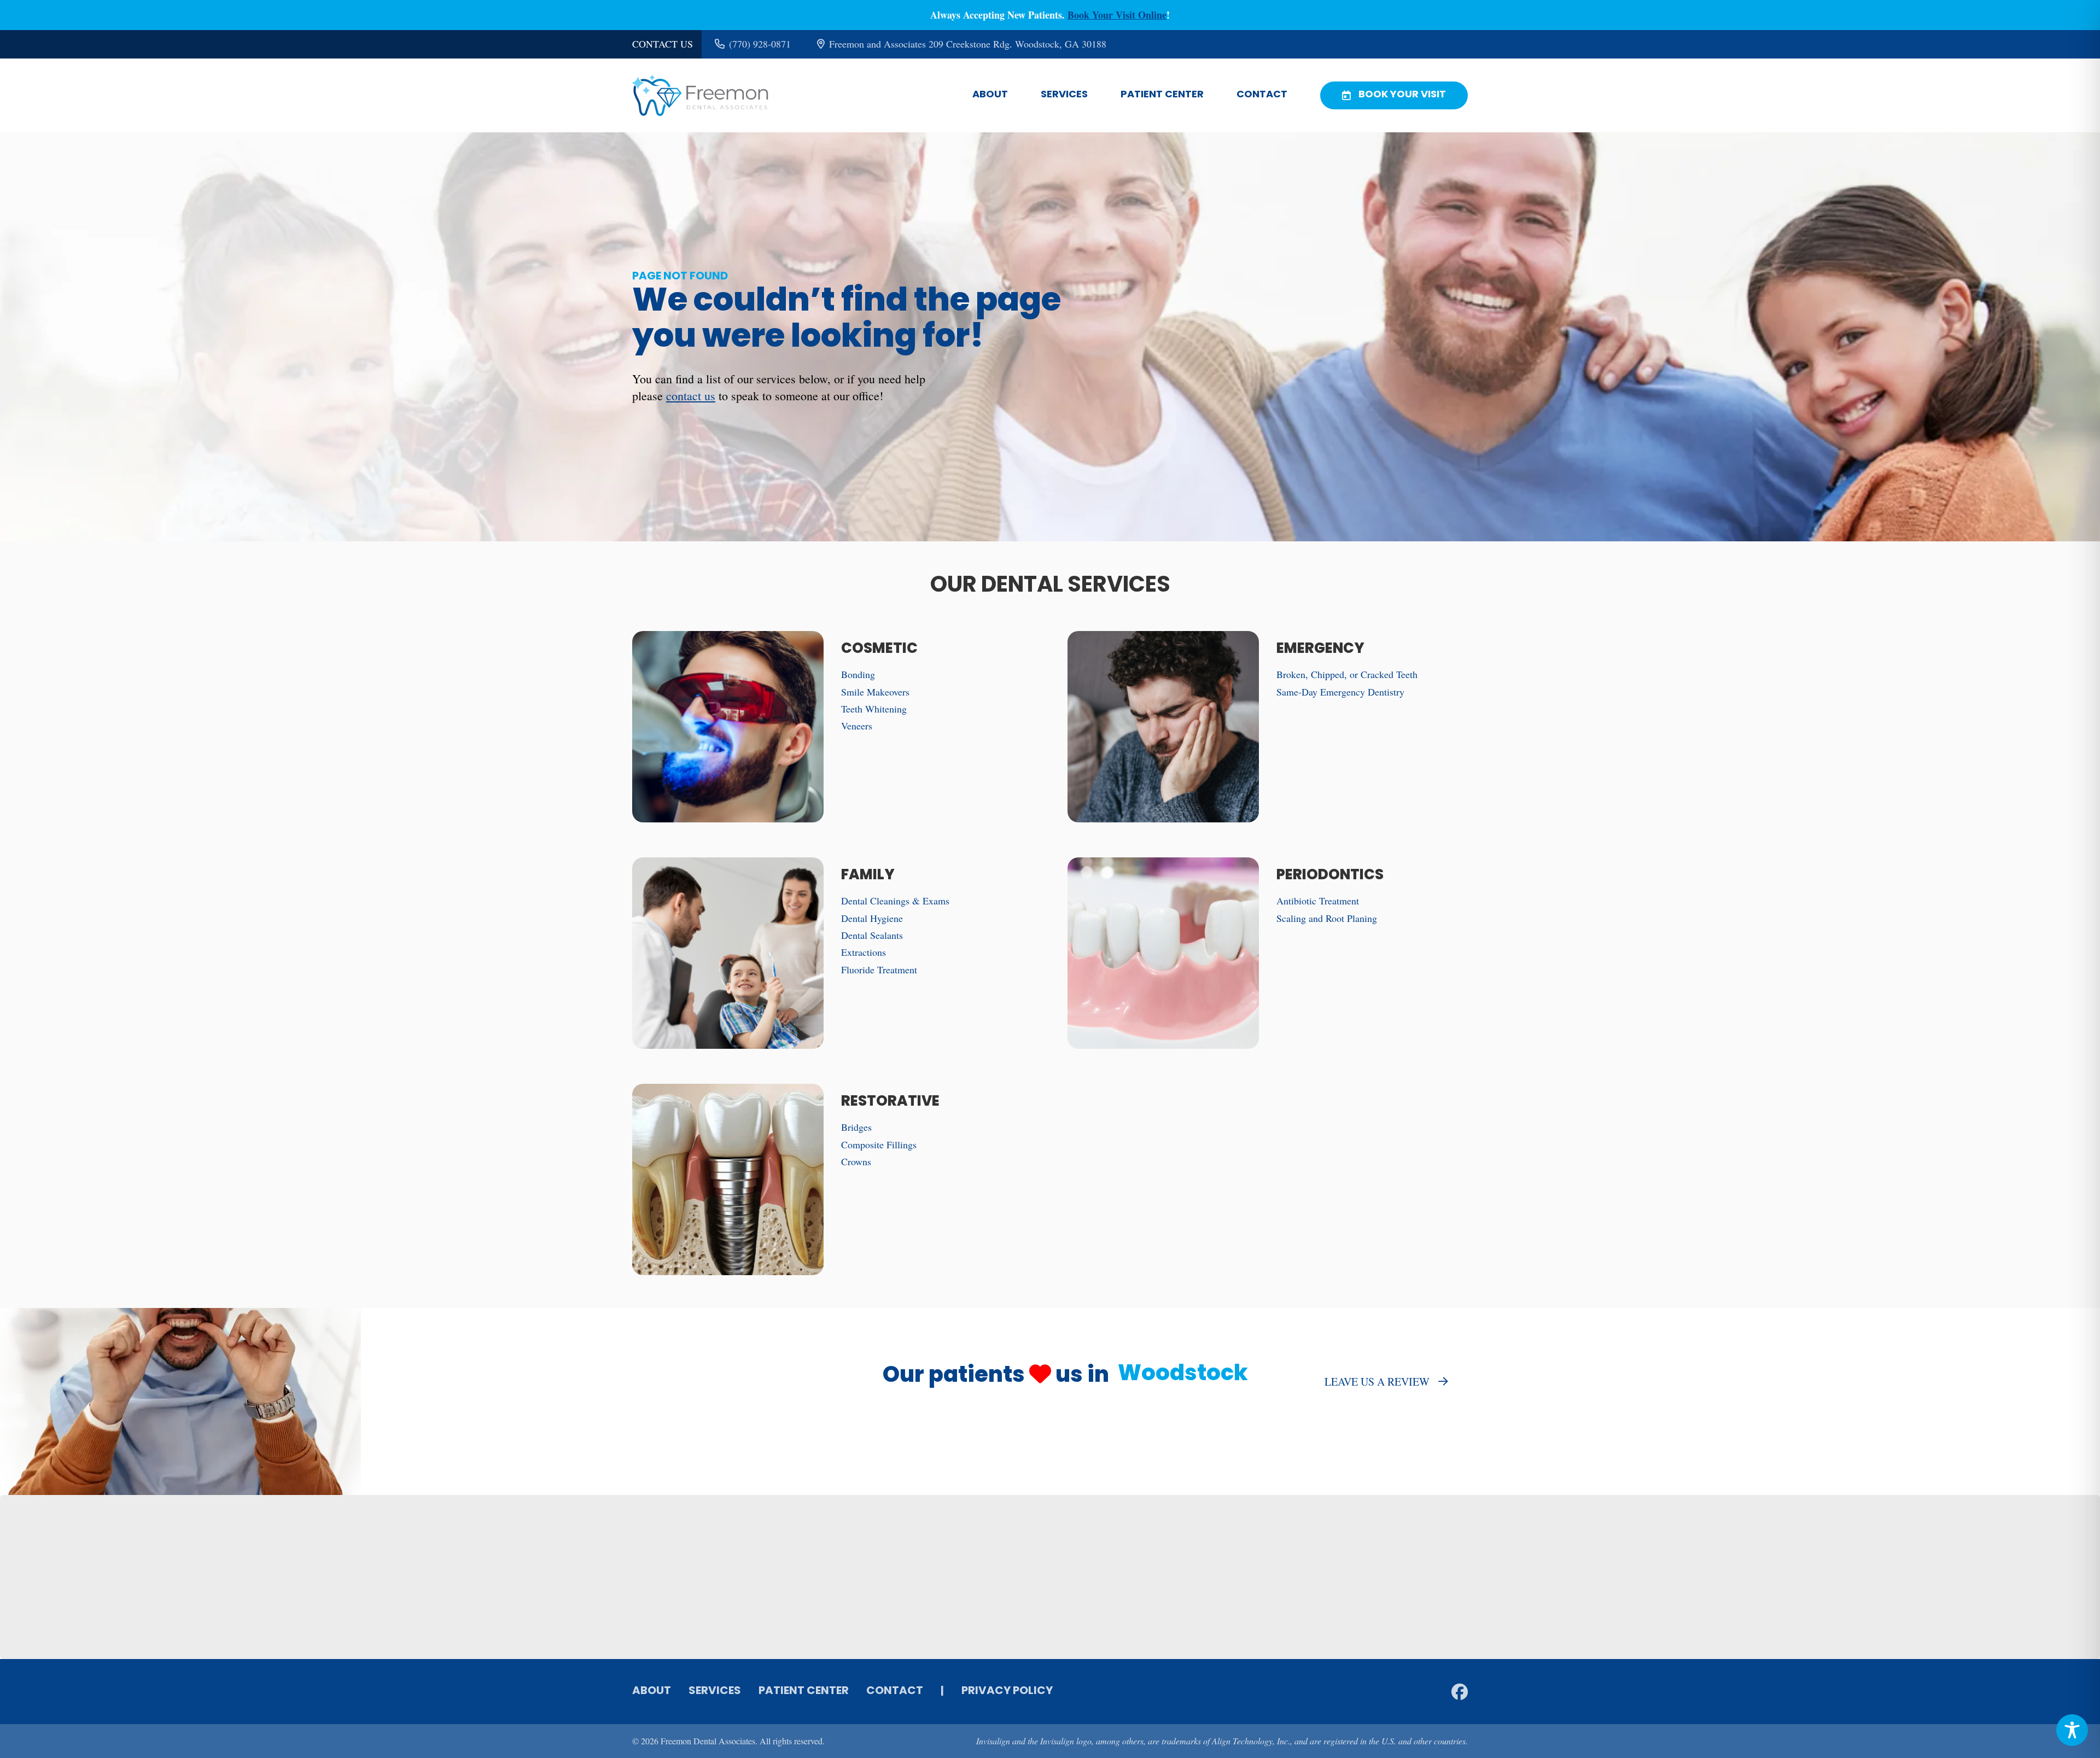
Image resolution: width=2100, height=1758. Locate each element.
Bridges (856, 1127)
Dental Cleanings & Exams (895, 901)
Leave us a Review (1377, 1382)
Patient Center (1162, 95)
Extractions (864, 952)
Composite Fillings (879, 1144)
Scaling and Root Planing (1327, 918)
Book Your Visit (1402, 95)
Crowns (856, 1161)
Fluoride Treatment (879, 969)
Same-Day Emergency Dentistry (1340, 692)
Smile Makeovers (875, 692)
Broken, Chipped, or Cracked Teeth (1347, 674)
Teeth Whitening (874, 709)
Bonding (858, 674)
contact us (691, 396)
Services (1064, 95)
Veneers (857, 726)
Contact (1262, 95)
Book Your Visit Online (1117, 15)
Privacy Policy (1007, 1691)
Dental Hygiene (872, 918)
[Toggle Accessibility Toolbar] (2072, 1730)
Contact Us (663, 44)
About (990, 95)
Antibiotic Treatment (1318, 901)
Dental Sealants (872, 935)
